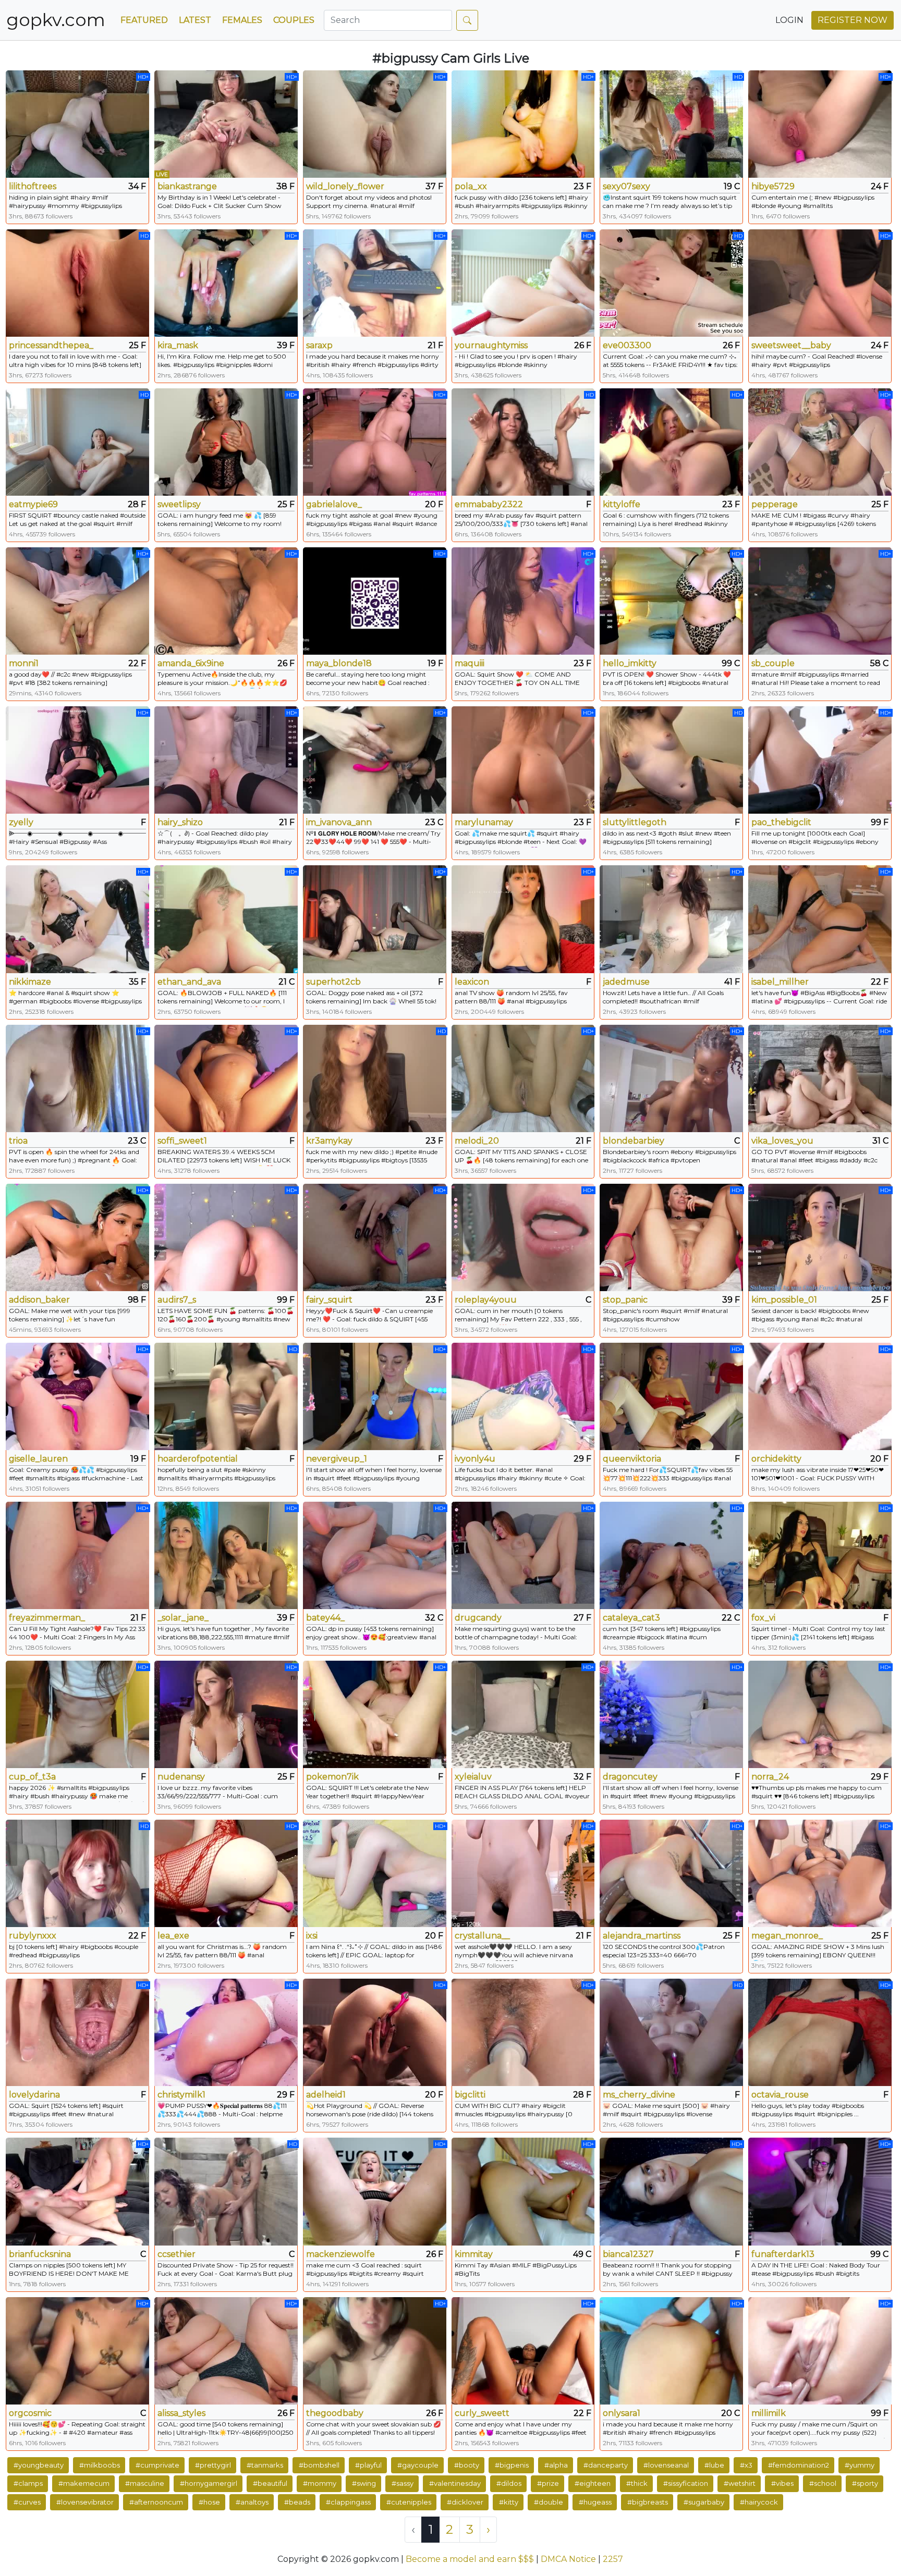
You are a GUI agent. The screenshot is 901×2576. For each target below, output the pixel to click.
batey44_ (325, 1618)
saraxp (319, 345)
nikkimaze (30, 982)
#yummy (860, 2465)
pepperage (775, 504)
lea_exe (173, 1936)
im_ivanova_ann (339, 822)
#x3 (746, 2465)
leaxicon (472, 982)
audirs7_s (177, 1300)
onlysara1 (622, 2413)
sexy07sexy (626, 186)
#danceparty (606, 2465)
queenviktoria (632, 1459)
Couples (294, 20)
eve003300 (627, 345)
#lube (714, 2465)
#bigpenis (512, 2465)
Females (242, 20)
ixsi (312, 1936)
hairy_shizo (180, 822)
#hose (209, 2502)
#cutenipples (409, 2502)
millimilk (769, 2413)
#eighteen (593, 2483)
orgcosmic (30, 2413)
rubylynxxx (33, 1936)
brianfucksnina (40, 2254)
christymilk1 (181, 2095)
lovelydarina (34, 2095)
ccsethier (176, 2254)
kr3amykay (329, 1141)
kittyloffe (622, 504)
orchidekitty (776, 1459)
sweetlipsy (179, 504)
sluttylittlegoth (635, 822)
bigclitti (470, 2095)
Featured (144, 20)
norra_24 (770, 1777)
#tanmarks (265, 2465)
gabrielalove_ (334, 504)
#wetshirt (740, 2483)
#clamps (28, 2483)
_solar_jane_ (183, 1618)
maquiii (470, 663)
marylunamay (484, 822)
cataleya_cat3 (631, 1618)
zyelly (21, 822)
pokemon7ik (332, 1777)
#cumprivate (157, 2465)
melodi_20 (477, 1141)
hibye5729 (773, 186)
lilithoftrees (33, 186)
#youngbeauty (39, 2465)
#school (823, 2483)
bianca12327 (628, 2254)
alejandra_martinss (642, 1936)
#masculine (145, 2483)
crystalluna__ (482, 1936)
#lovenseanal (666, 2465)
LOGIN (789, 20)
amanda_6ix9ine (191, 663)
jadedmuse (626, 982)
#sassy (403, 2483)
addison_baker (39, 1300)
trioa (18, 1141)
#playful (368, 2465)
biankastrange (187, 186)
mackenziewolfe (340, 2254)
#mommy (320, 2483)
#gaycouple (418, 2465)
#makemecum (84, 2483)
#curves (27, 2502)
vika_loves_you (782, 1141)
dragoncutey (630, 1777)
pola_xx (471, 186)
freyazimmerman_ (47, 1618)
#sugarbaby (704, 2502)
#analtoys (252, 2502)
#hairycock (759, 2502)
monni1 (24, 663)
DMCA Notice (568, 2559)
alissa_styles (181, 2413)
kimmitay (474, 2254)
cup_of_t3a (32, 1777)
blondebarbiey (634, 1141)
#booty (467, 2465)
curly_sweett (482, 2413)
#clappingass (348, 2502)
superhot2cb (333, 982)
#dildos (509, 2483)
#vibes (782, 2483)
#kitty (509, 2502)
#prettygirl (213, 2465)
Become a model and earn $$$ (470, 2559)
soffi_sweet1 (182, 1141)
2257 (613, 2559)
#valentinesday (455, 2483)
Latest (195, 20)
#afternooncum (156, 2502)
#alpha (556, 2465)
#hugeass (595, 2502)
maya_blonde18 (339, 663)
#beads (297, 2502)
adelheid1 (326, 2095)
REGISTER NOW (853, 20)
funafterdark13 (783, 2254)
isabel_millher (780, 982)
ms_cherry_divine (639, 2095)
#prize (548, 2483)
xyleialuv (473, 1777)
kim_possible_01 (784, 1300)
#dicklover (465, 2502)
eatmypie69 (33, 504)
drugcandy (478, 1618)
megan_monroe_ (787, 1936)
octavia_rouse (780, 2095)
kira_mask (178, 345)
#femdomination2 (799, 2465)
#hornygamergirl (209, 2483)
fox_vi (763, 1618)
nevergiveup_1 (337, 1459)
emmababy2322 (489, 504)
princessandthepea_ (51, 345)
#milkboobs (100, 2465)
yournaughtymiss (491, 345)
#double (549, 2502)
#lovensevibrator (85, 2502)
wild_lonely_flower (345, 186)
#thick (637, 2483)
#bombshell (319, 2465)
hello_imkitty (630, 663)
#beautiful (270, 2483)
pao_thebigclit (781, 822)
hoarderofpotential (198, 1459)
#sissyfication (686, 2483)
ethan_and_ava (189, 982)
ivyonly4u (475, 1459)
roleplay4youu (486, 1300)
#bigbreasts (648, 2502)
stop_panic (625, 1300)
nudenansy (181, 1777)
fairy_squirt (329, 1300)
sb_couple (773, 663)
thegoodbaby (335, 2413)
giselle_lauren (38, 1459)
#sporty (865, 2483)
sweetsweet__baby (791, 345)
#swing (364, 2483)
